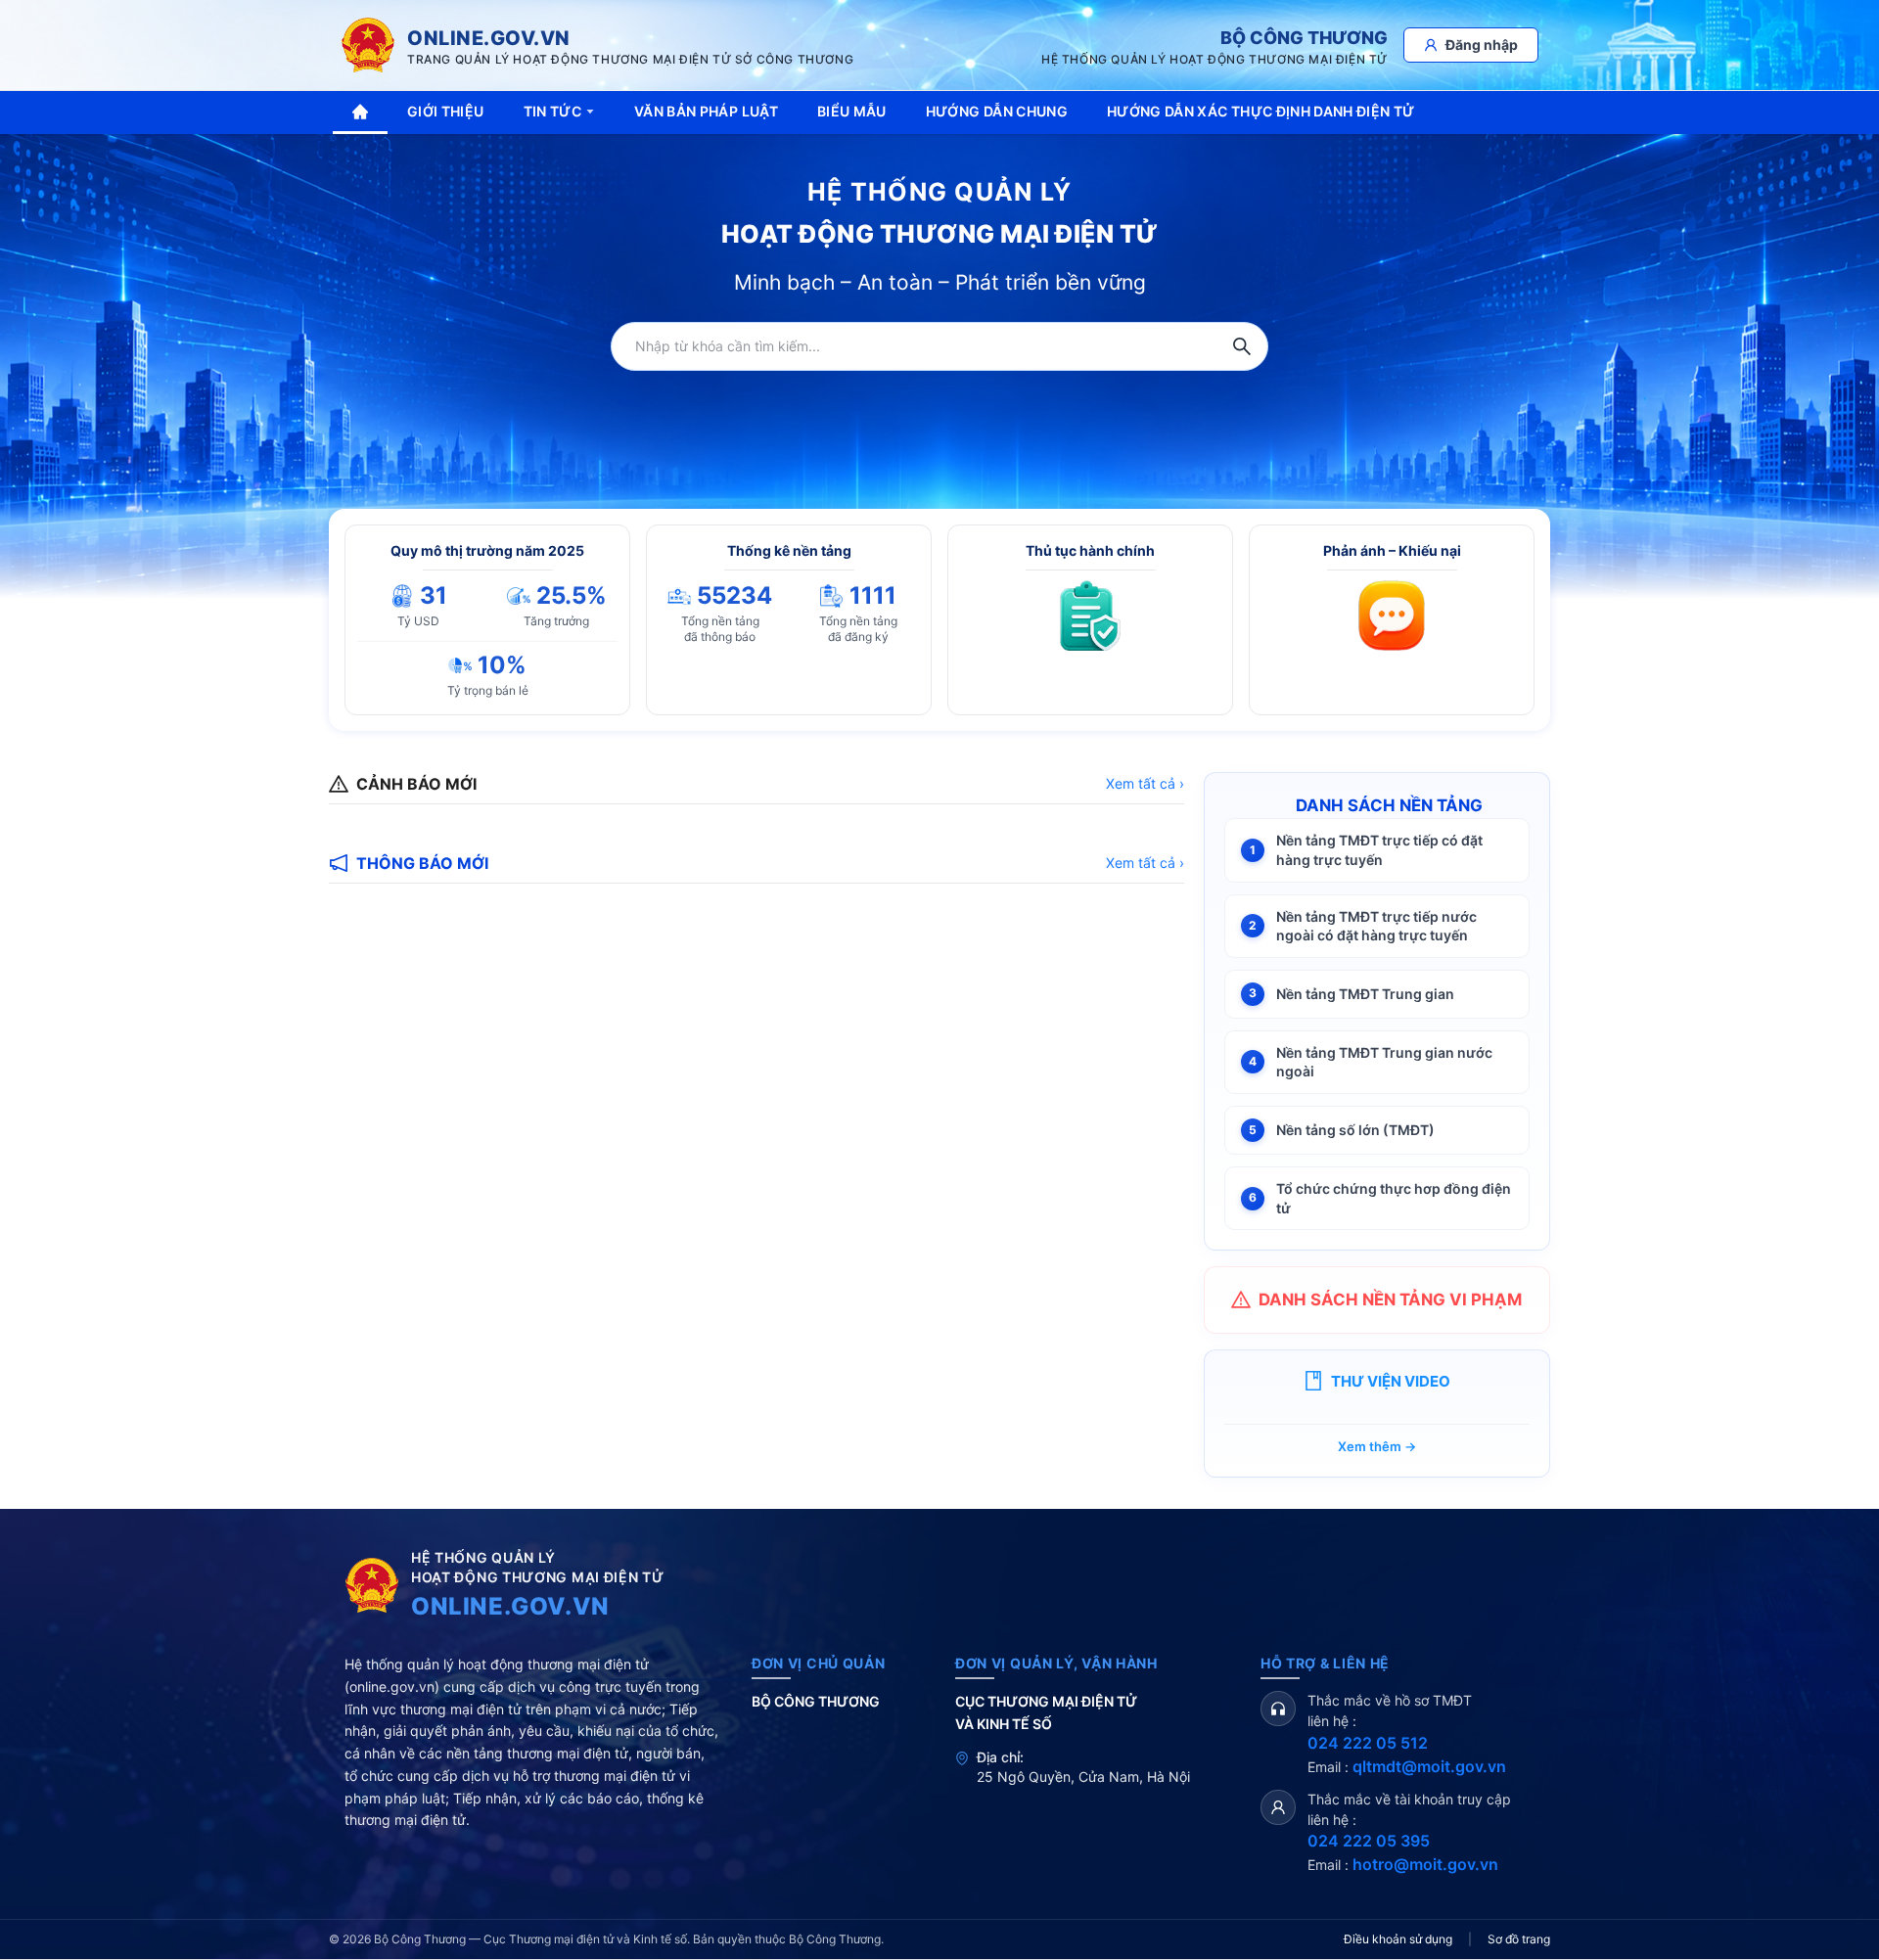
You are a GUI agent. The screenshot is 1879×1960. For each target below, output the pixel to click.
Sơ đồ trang (1519, 1939)
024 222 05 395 (1369, 1841)
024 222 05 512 (1368, 1743)
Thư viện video (1391, 1381)
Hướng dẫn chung (997, 111)
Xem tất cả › (1145, 783)
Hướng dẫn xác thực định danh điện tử (1261, 111)
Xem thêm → (1377, 1446)
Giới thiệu (446, 111)
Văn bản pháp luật (706, 111)
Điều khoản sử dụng (1398, 1939)
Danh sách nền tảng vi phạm (1390, 1299)
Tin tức (552, 111)
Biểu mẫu (852, 111)
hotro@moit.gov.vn (1425, 1864)
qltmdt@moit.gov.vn (1429, 1766)
